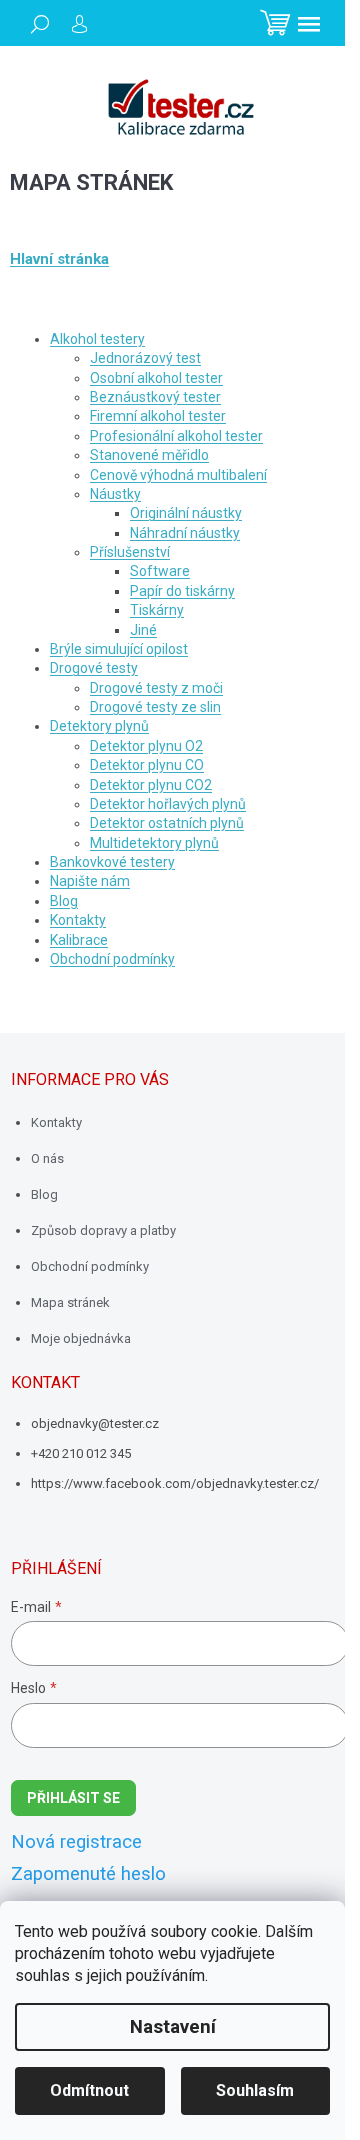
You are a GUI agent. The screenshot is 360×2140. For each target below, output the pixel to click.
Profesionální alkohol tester (176, 436)
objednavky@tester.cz (95, 1423)
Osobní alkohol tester (156, 378)
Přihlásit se (73, 1798)
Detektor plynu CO (147, 765)
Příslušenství (130, 552)
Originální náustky (186, 513)
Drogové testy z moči (156, 688)
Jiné (143, 630)
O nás (47, 1158)
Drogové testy (94, 668)
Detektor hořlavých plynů (168, 804)
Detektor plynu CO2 (151, 785)
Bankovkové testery (112, 862)
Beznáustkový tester (155, 397)
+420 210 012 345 (81, 1453)
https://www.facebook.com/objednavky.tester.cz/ (175, 1483)
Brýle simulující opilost (119, 649)
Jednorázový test (145, 358)
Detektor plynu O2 (146, 746)
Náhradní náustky (185, 533)
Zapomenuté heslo (88, 1874)
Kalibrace (79, 940)
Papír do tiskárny (182, 591)
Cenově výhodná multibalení (178, 475)
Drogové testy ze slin (155, 707)
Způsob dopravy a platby (103, 1230)
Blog (64, 901)
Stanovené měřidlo (149, 455)
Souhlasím (255, 2090)
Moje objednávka (81, 1338)
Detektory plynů (99, 726)
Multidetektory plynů (154, 843)
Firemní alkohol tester (158, 416)
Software (160, 571)
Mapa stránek (70, 1302)
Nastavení (173, 2027)
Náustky (115, 494)
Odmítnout (89, 2090)
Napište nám (90, 881)
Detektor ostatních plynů (167, 823)
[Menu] (309, 24)
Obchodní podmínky (112, 959)
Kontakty (78, 920)
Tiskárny (157, 610)
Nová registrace (76, 1842)
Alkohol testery (97, 339)
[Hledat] (40, 24)
